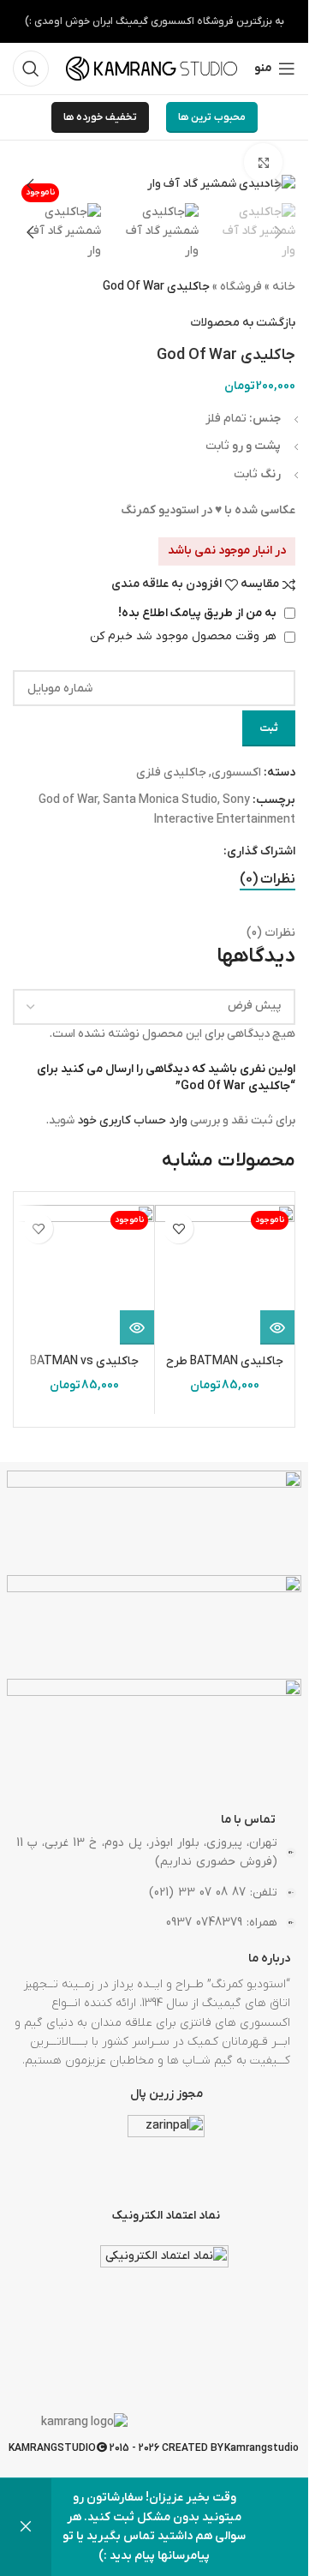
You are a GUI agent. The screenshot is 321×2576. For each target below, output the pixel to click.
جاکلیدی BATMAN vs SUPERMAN (84, 1370)
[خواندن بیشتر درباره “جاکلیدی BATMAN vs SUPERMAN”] (137, 1327)
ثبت (269, 728)
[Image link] (155, 1522)
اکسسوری (236, 773)
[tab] (267, 880)
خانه (284, 287)
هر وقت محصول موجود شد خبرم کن (185, 636)
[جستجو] (31, 69)
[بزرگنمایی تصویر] (263, 162)
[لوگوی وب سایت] (152, 68)
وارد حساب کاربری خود (132, 1120)
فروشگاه (241, 287)
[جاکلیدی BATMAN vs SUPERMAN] (84, 1275)
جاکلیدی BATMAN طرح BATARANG (225, 1370)
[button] (278, 185)
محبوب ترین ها (212, 117)
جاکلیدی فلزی (171, 773)
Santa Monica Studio (160, 800)
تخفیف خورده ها (100, 117)
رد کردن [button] (26, 2527)
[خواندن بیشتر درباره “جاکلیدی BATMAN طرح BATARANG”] (277, 1327)
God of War (68, 800)
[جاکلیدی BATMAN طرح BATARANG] (225, 1275)
